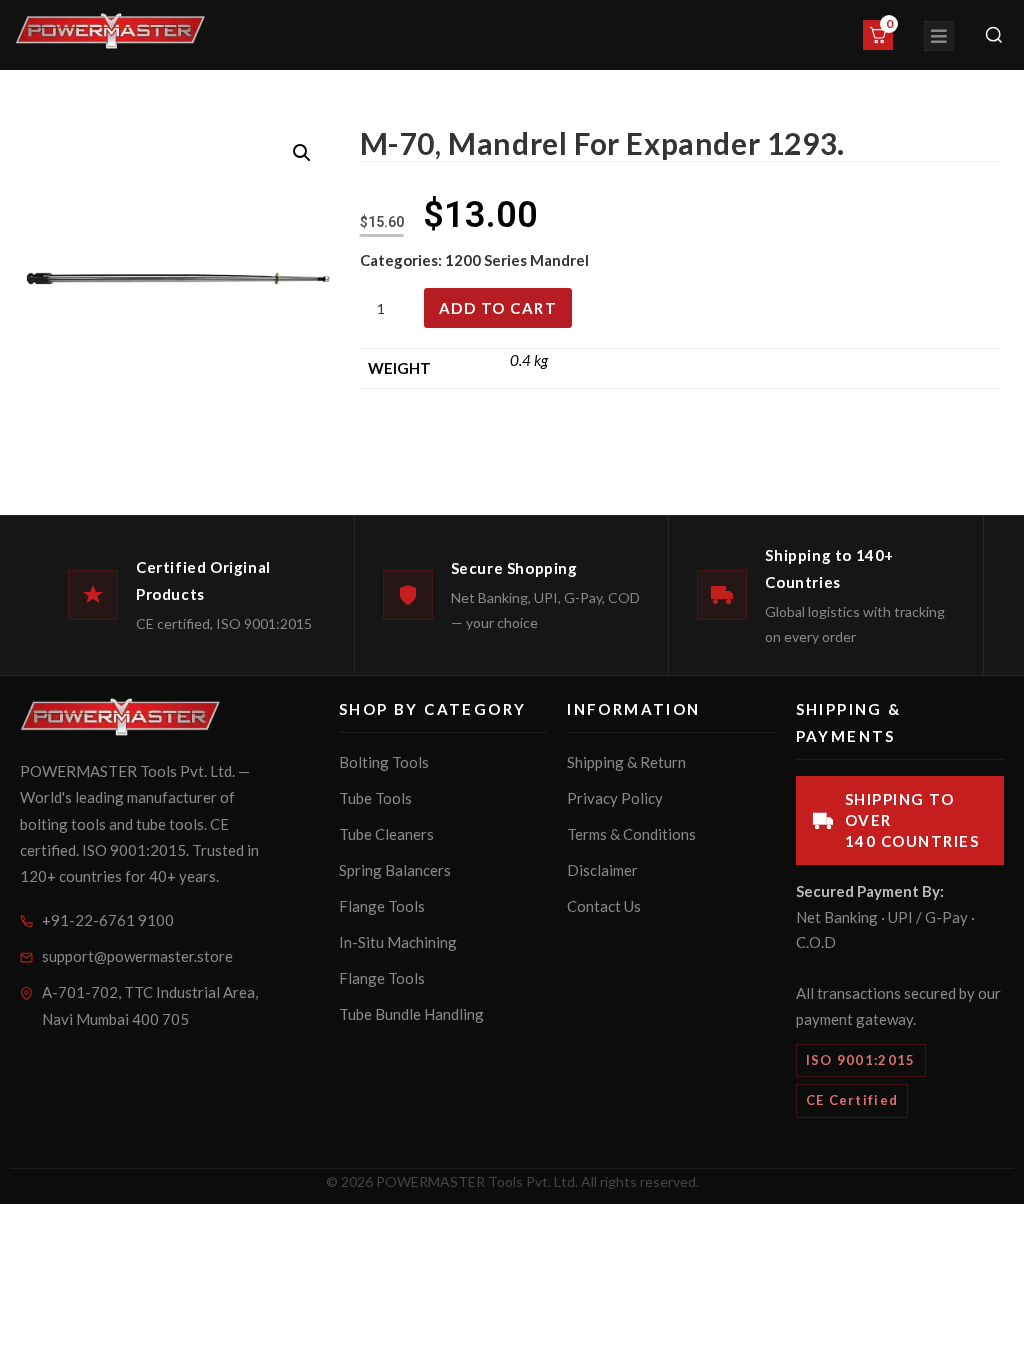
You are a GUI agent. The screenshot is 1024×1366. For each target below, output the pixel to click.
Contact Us (604, 906)
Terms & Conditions (631, 834)
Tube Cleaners (386, 834)
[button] (302, 153)
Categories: (402, 260)
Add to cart (498, 308)
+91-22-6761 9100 (108, 920)
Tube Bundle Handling (411, 1014)
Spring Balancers (395, 870)
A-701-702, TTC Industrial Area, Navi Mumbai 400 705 (150, 1005)
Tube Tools (375, 798)
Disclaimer (602, 870)
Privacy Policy (615, 798)
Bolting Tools (384, 762)
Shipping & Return (626, 762)
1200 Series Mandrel (517, 260)
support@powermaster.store (137, 956)
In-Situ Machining (398, 942)
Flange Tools (382, 906)
